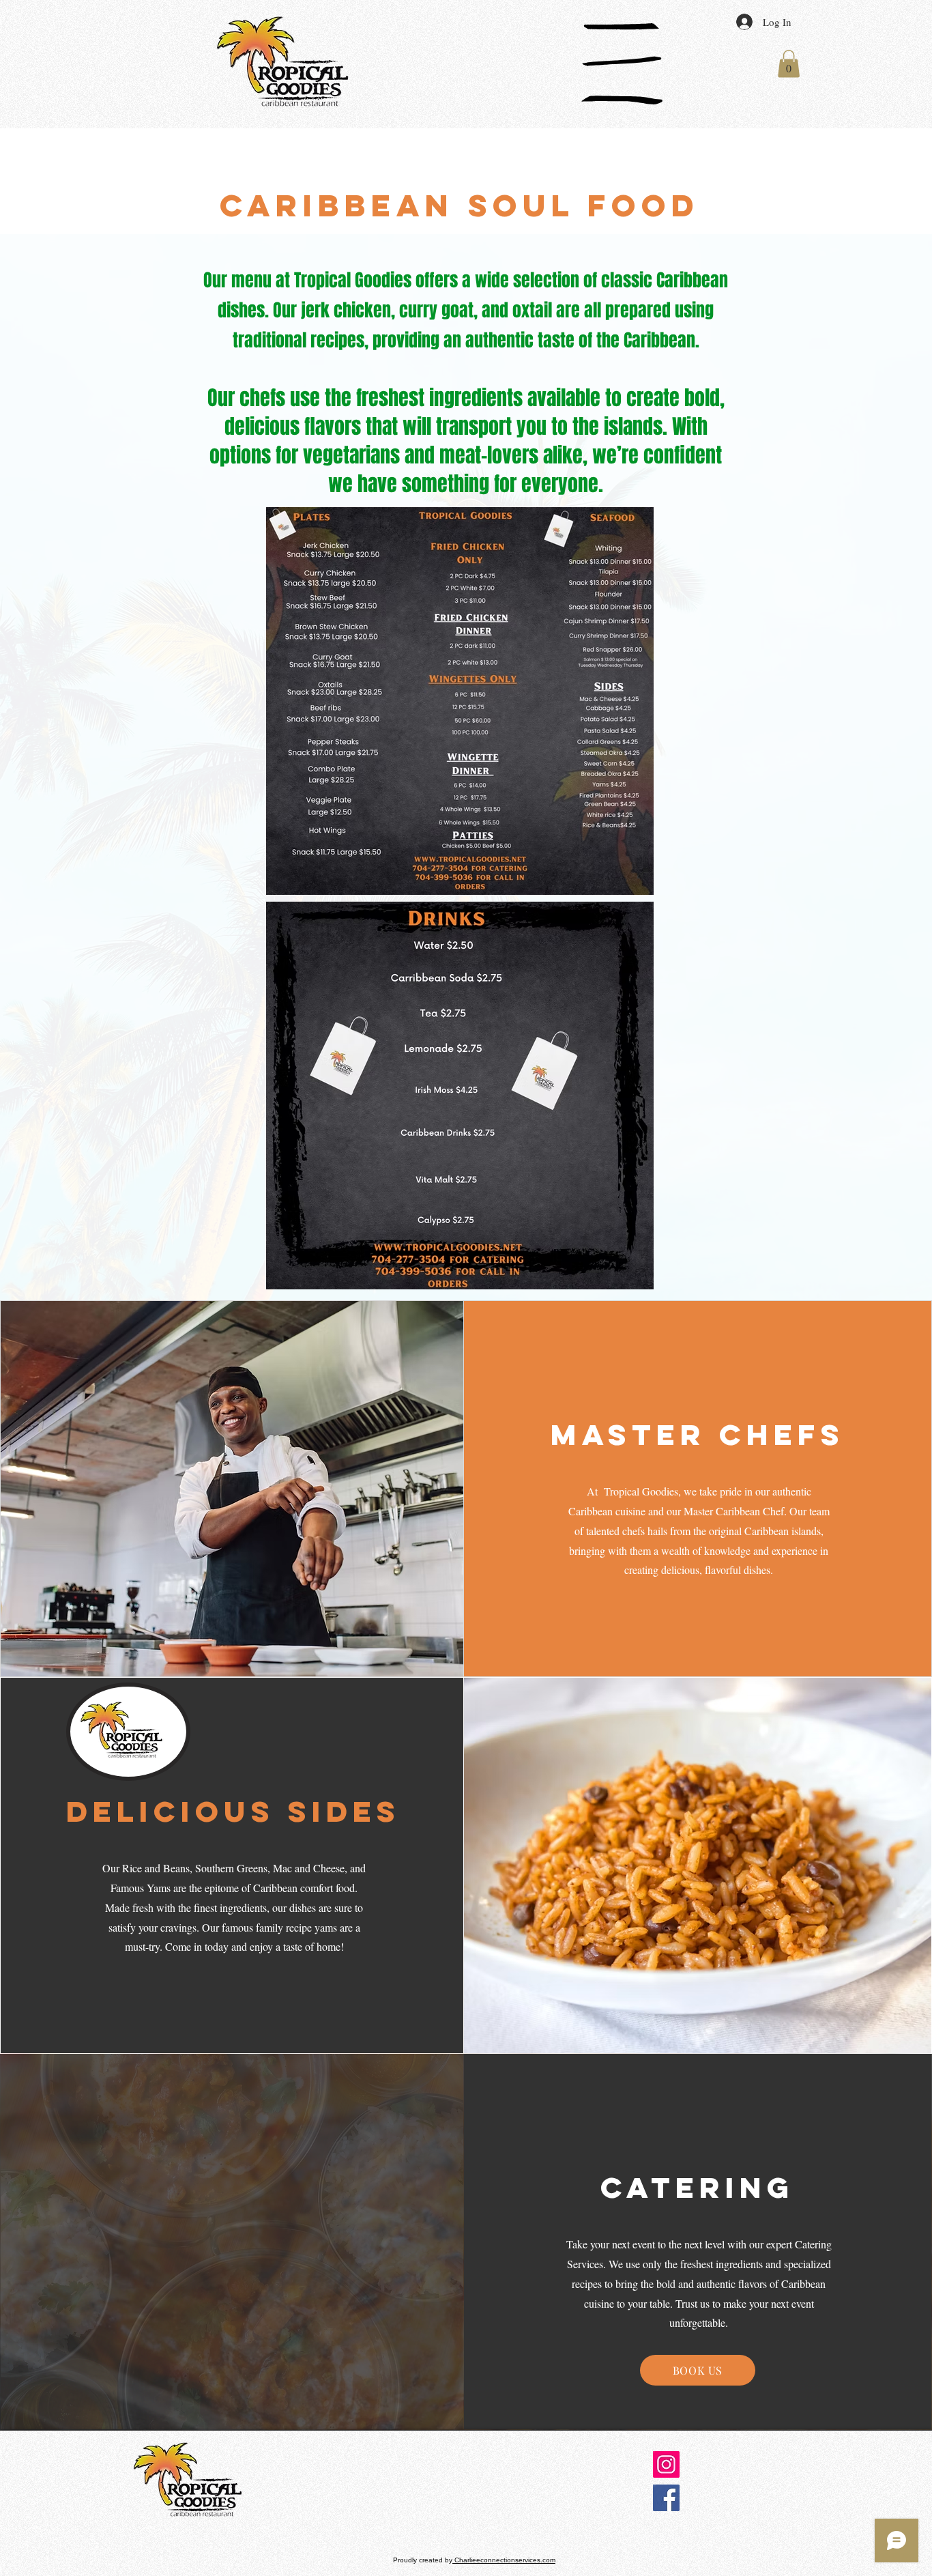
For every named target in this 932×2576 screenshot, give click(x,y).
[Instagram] (666, 2464)
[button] (622, 64)
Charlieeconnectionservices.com (504, 2560)
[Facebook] (666, 2498)
